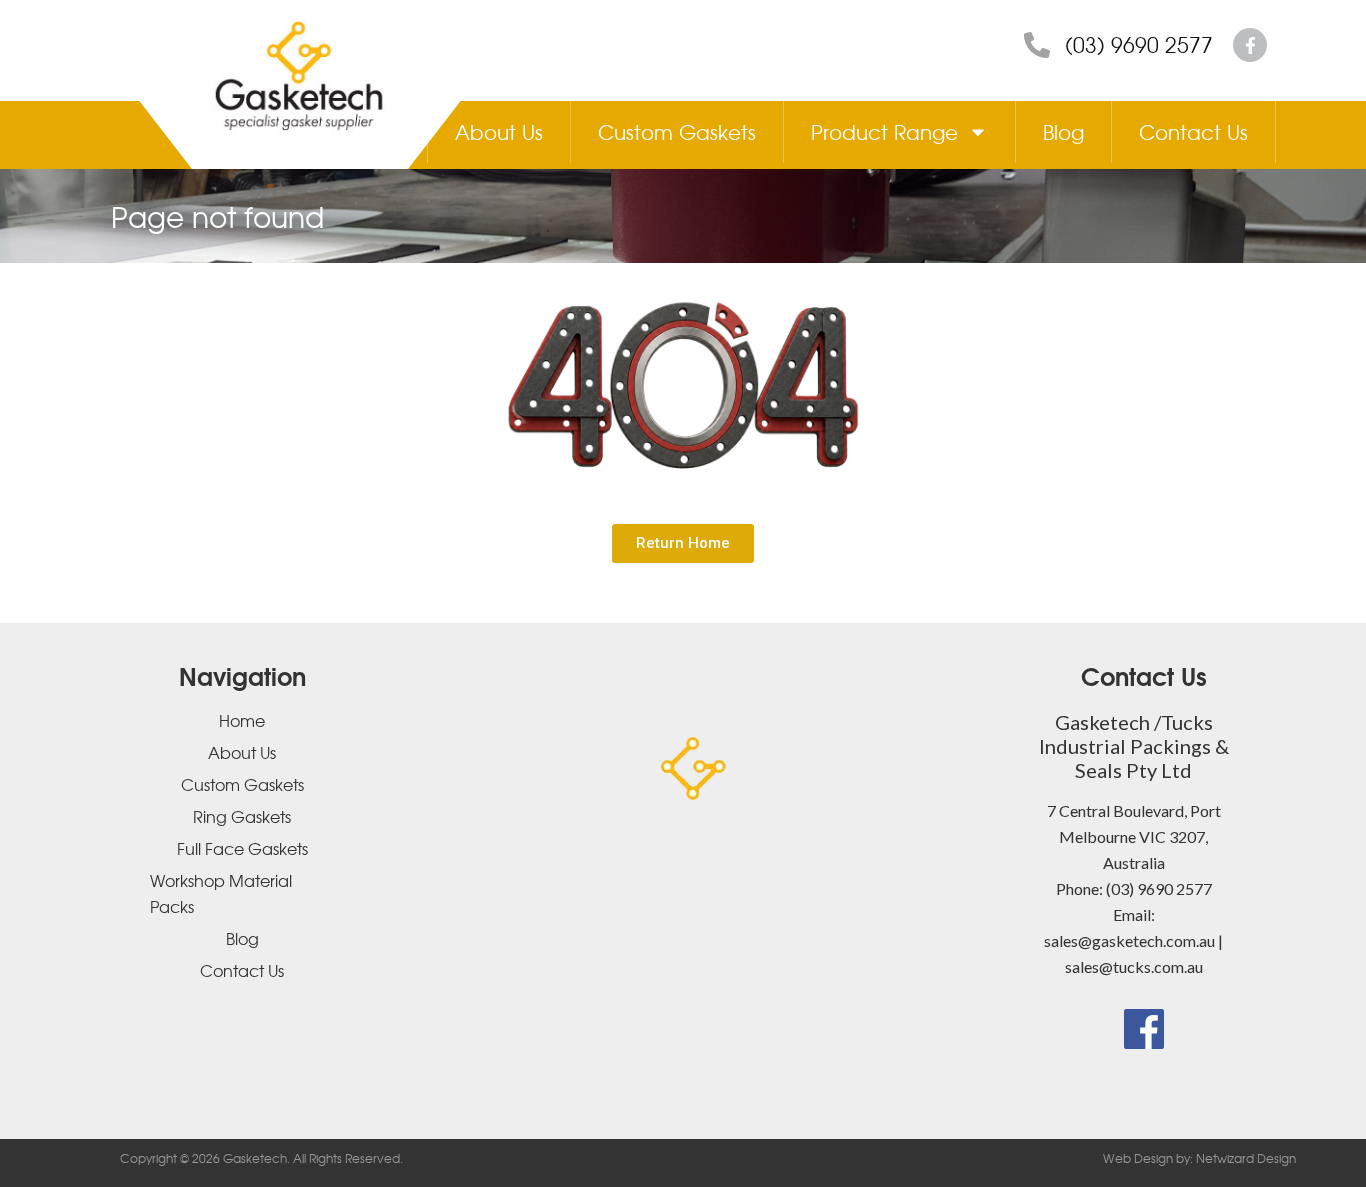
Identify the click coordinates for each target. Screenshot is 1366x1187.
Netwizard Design (1244, 1158)
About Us (499, 131)
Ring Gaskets (242, 816)
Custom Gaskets (677, 131)
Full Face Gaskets (242, 848)
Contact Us (1193, 131)
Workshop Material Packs (221, 893)
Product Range (884, 131)
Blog (1063, 131)
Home (242, 720)
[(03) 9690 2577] (1037, 45)
